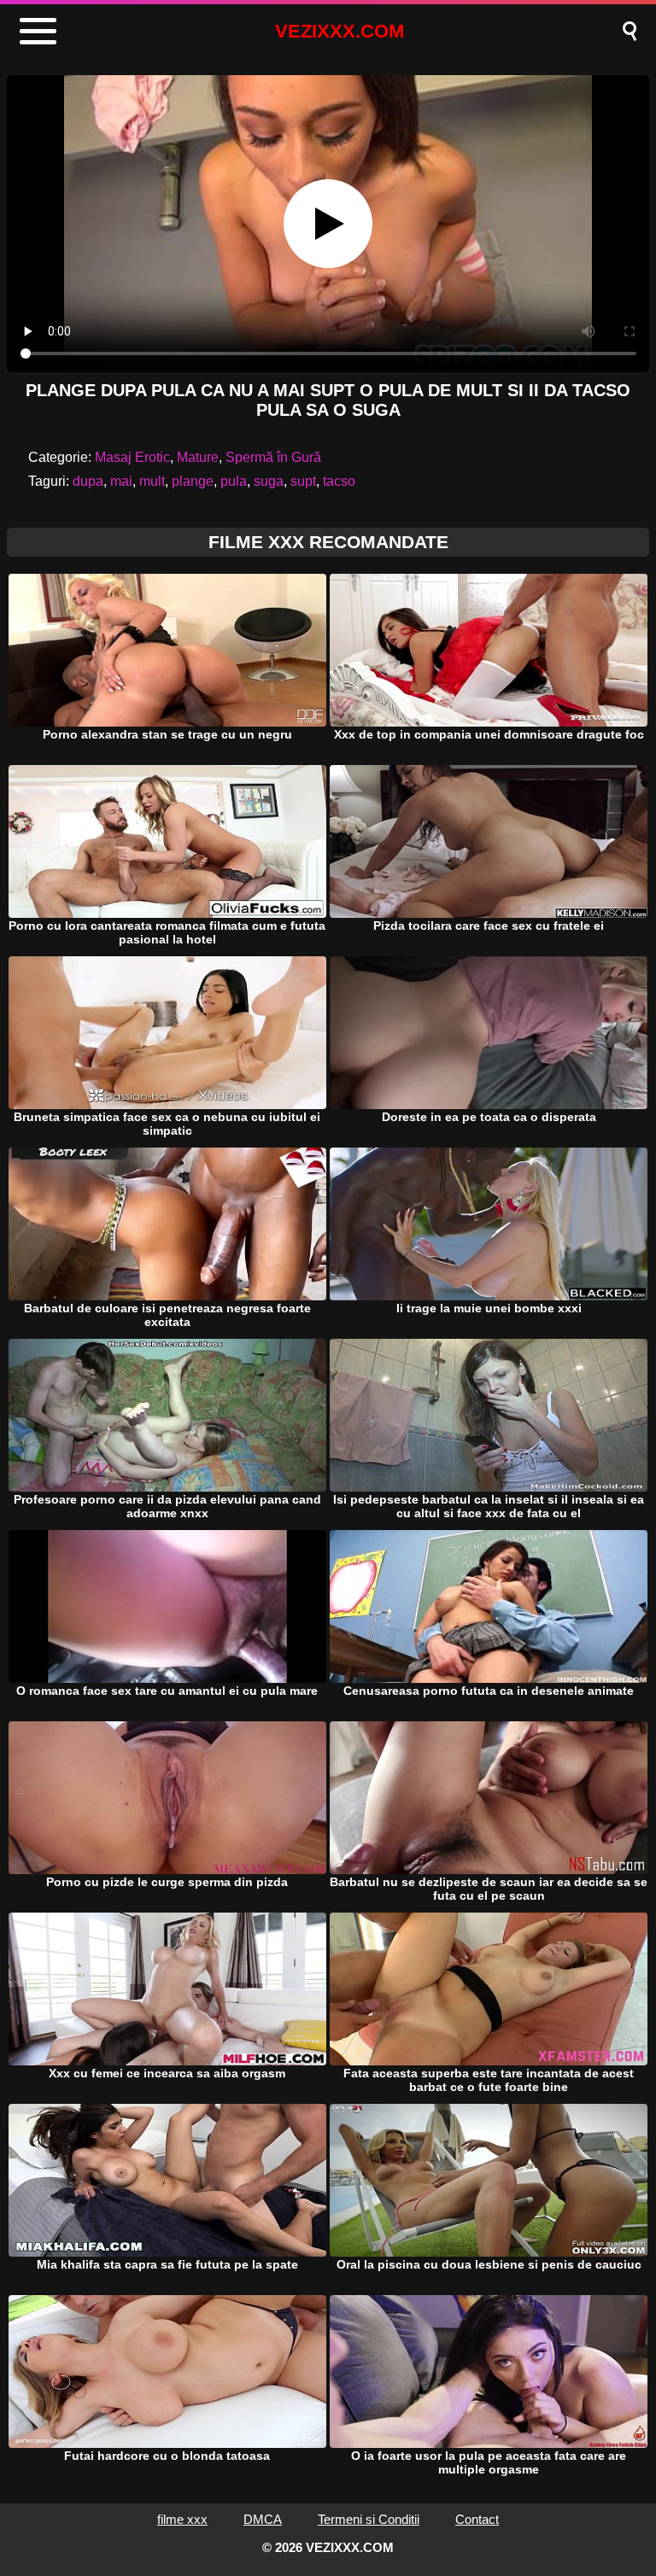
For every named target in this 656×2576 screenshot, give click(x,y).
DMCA (263, 2519)
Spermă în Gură (273, 457)
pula (234, 481)
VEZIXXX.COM (340, 31)
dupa (88, 481)
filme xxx (182, 2519)
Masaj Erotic (132, 457)
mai (121, 481)
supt (303, 481)
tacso (339, 481)
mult (152, 481)
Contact (477, 2519)
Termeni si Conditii (369, 2519)
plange (193, 481)
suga (269, 481)
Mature (198, 457)
